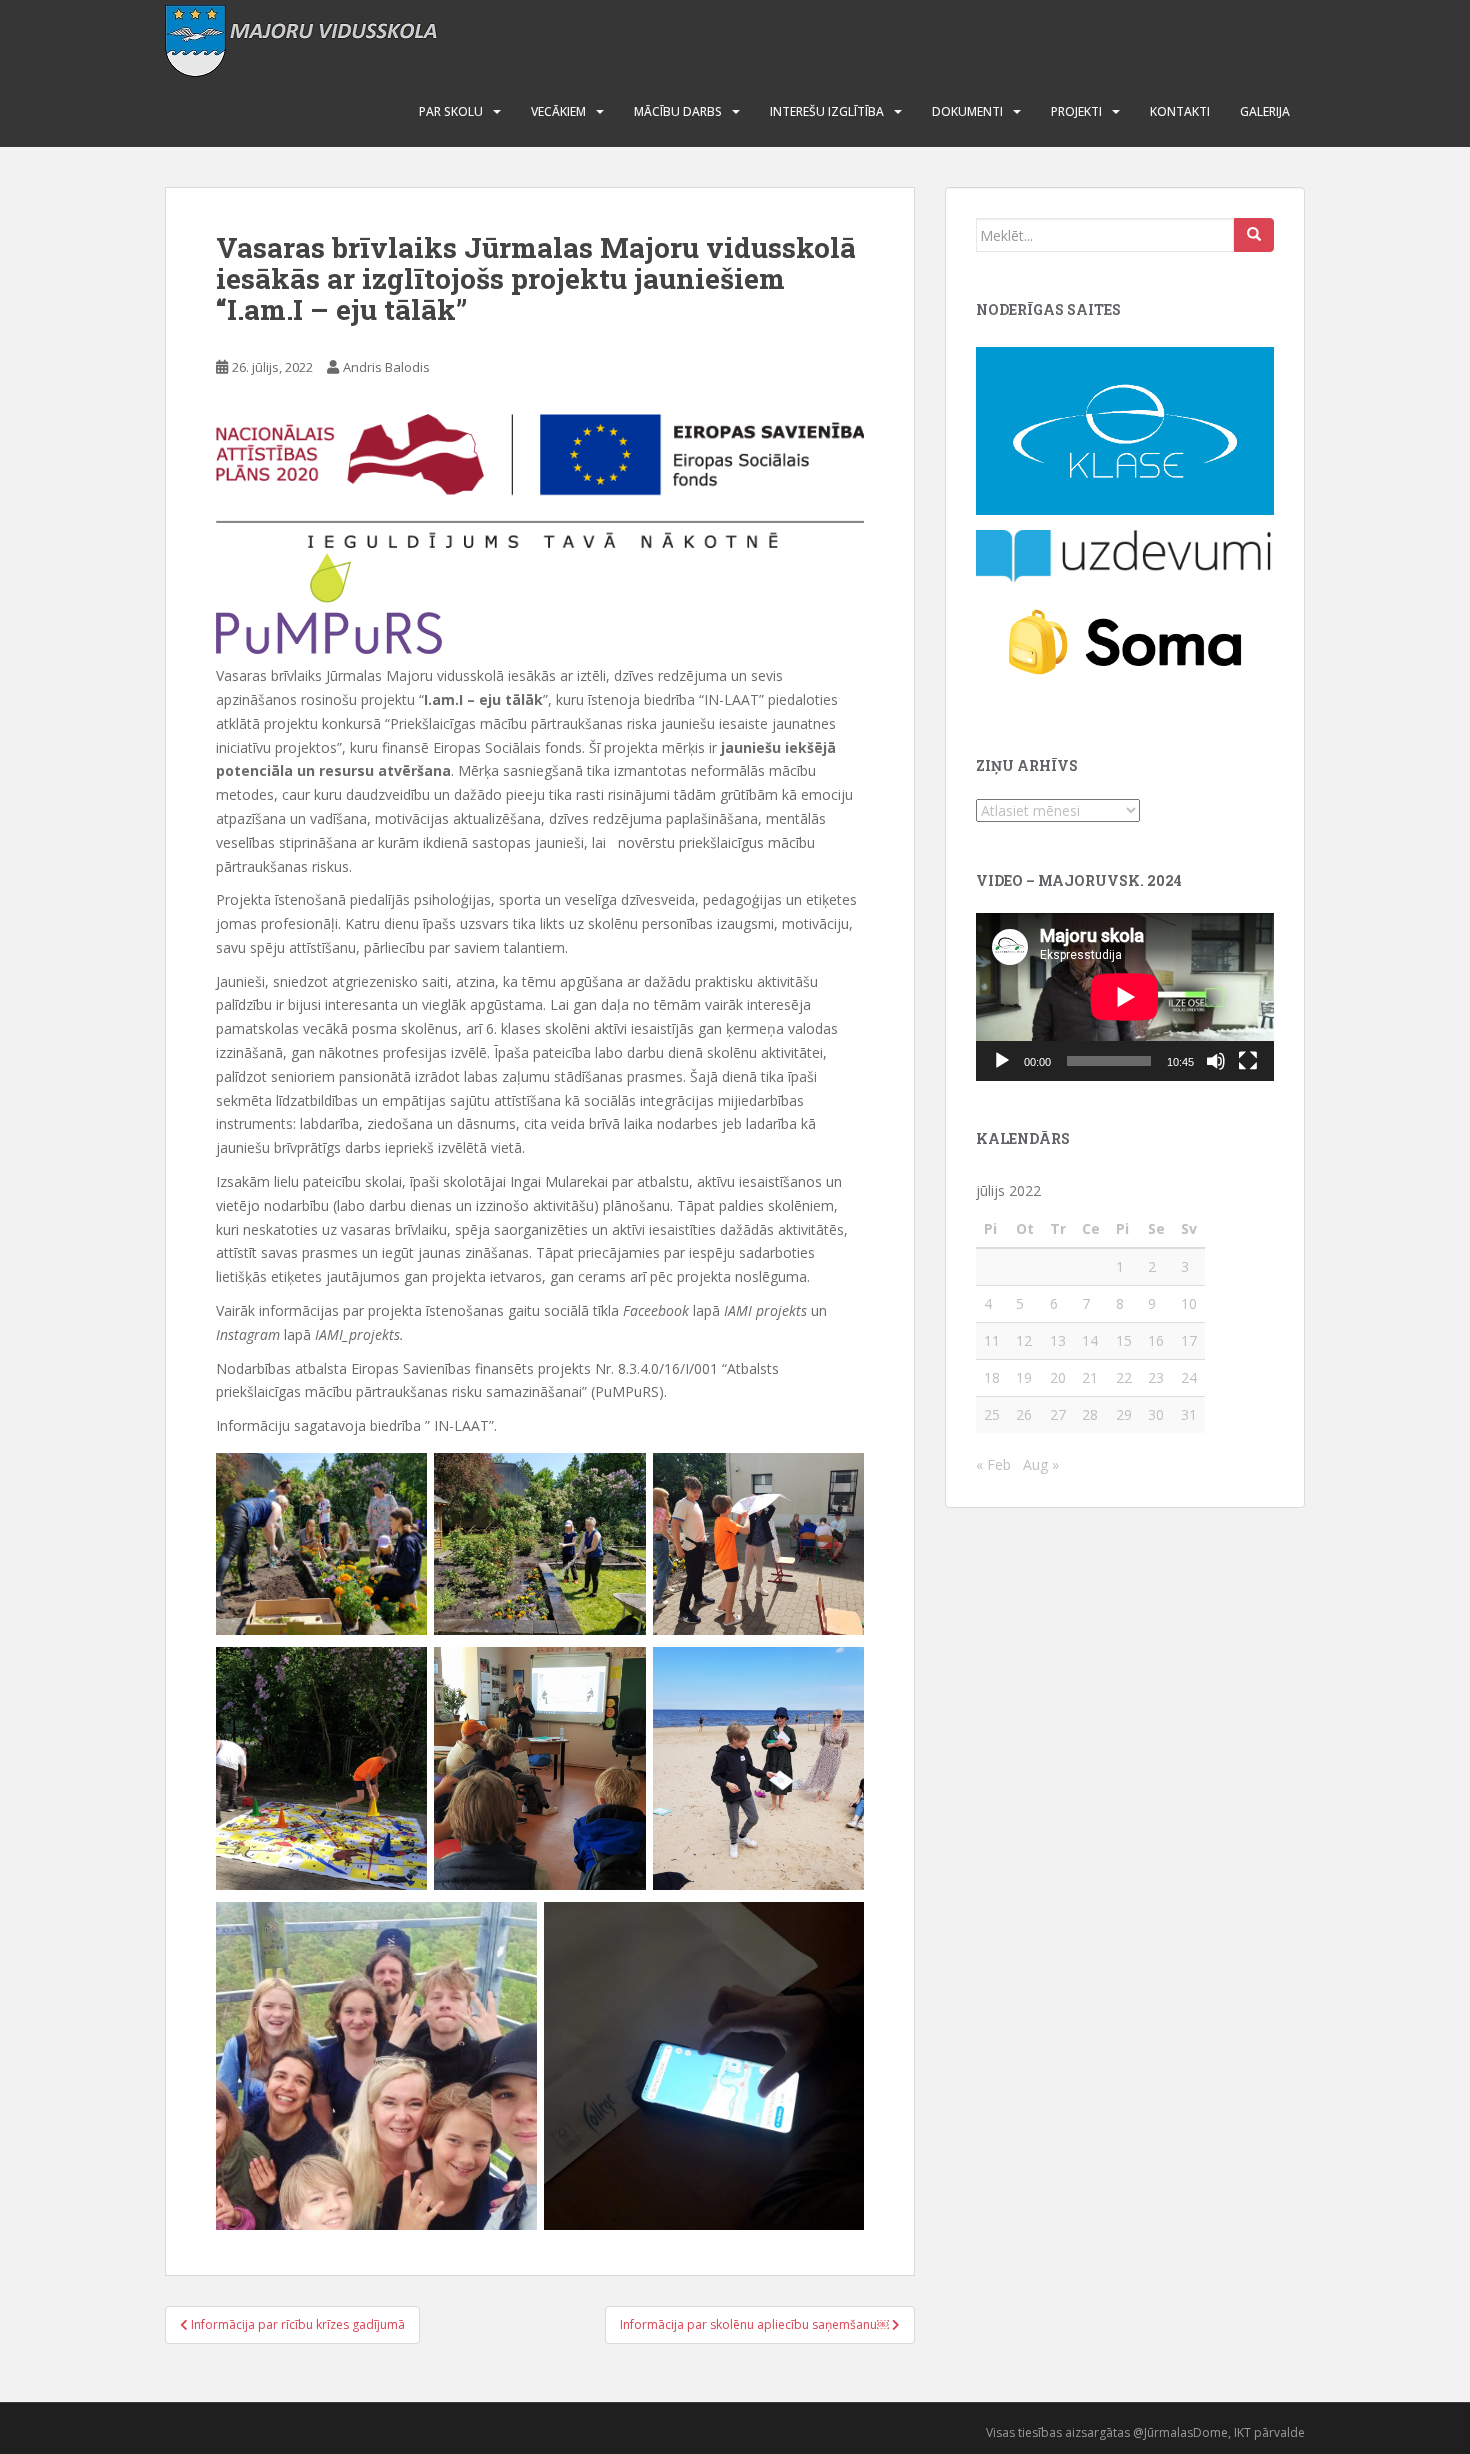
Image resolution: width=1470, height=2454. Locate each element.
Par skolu (451, 111)
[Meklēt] (1254, 235)
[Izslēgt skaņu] (1216, 1061)
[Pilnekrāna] (1248, 1061)
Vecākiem (558, 111)
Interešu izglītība (827, 111)
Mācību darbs (678, 111)
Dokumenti (967, 111)
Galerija (1265, 111)
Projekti (1076, 111)
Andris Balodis (386, 367)
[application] (1125, 997)
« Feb (993, 1464)
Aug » (1041, 1464)
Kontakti (1180, 111)
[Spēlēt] (1002, 1061)
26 (1024, 1414)
